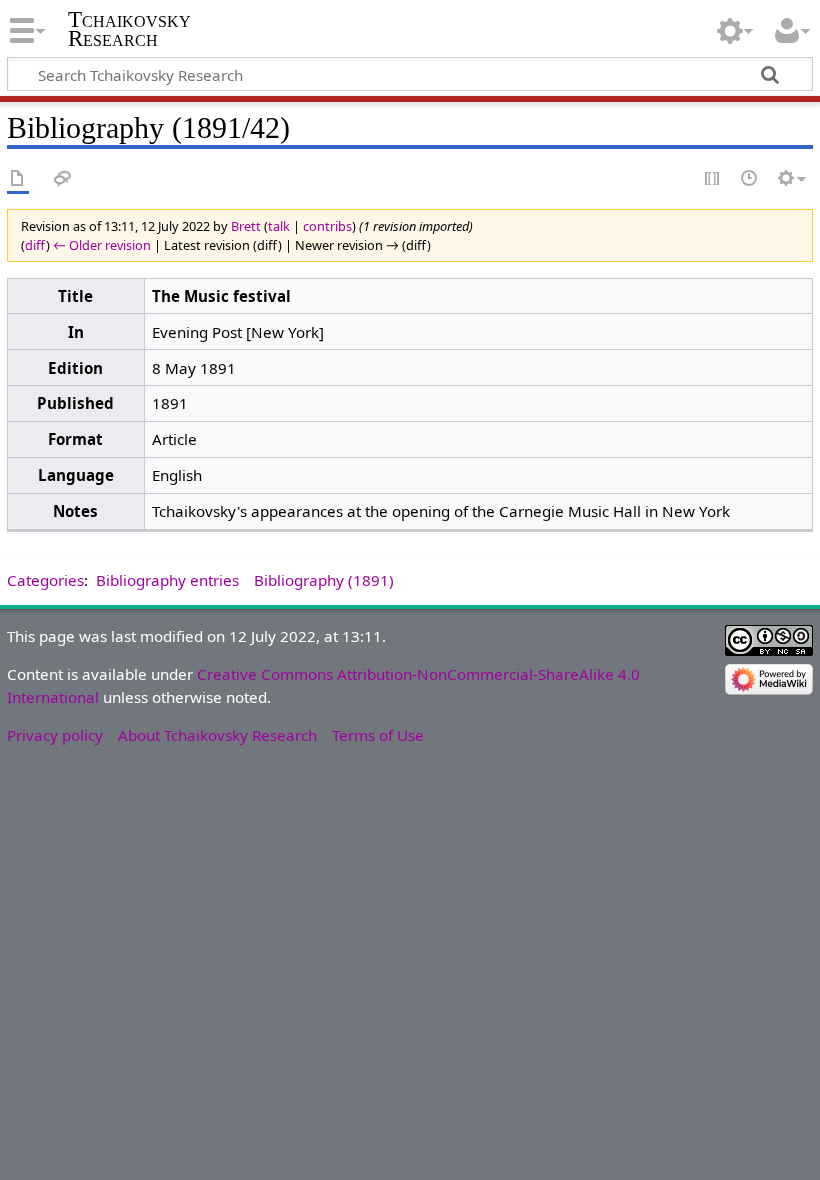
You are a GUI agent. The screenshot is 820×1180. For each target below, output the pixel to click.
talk (279, 226)
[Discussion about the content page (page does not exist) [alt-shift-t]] (63, 179)
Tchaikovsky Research (129, 29)
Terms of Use (378, 735)
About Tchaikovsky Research (217, 735)
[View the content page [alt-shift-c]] (18, 179)
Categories (45, 580)
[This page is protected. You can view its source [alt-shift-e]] (713, 179)
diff (35, 245)
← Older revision (102, 245)
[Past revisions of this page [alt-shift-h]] (750, 179)
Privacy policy (55, 735)
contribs (327, 226)
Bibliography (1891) (324, 580)
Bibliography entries (167, 580)
